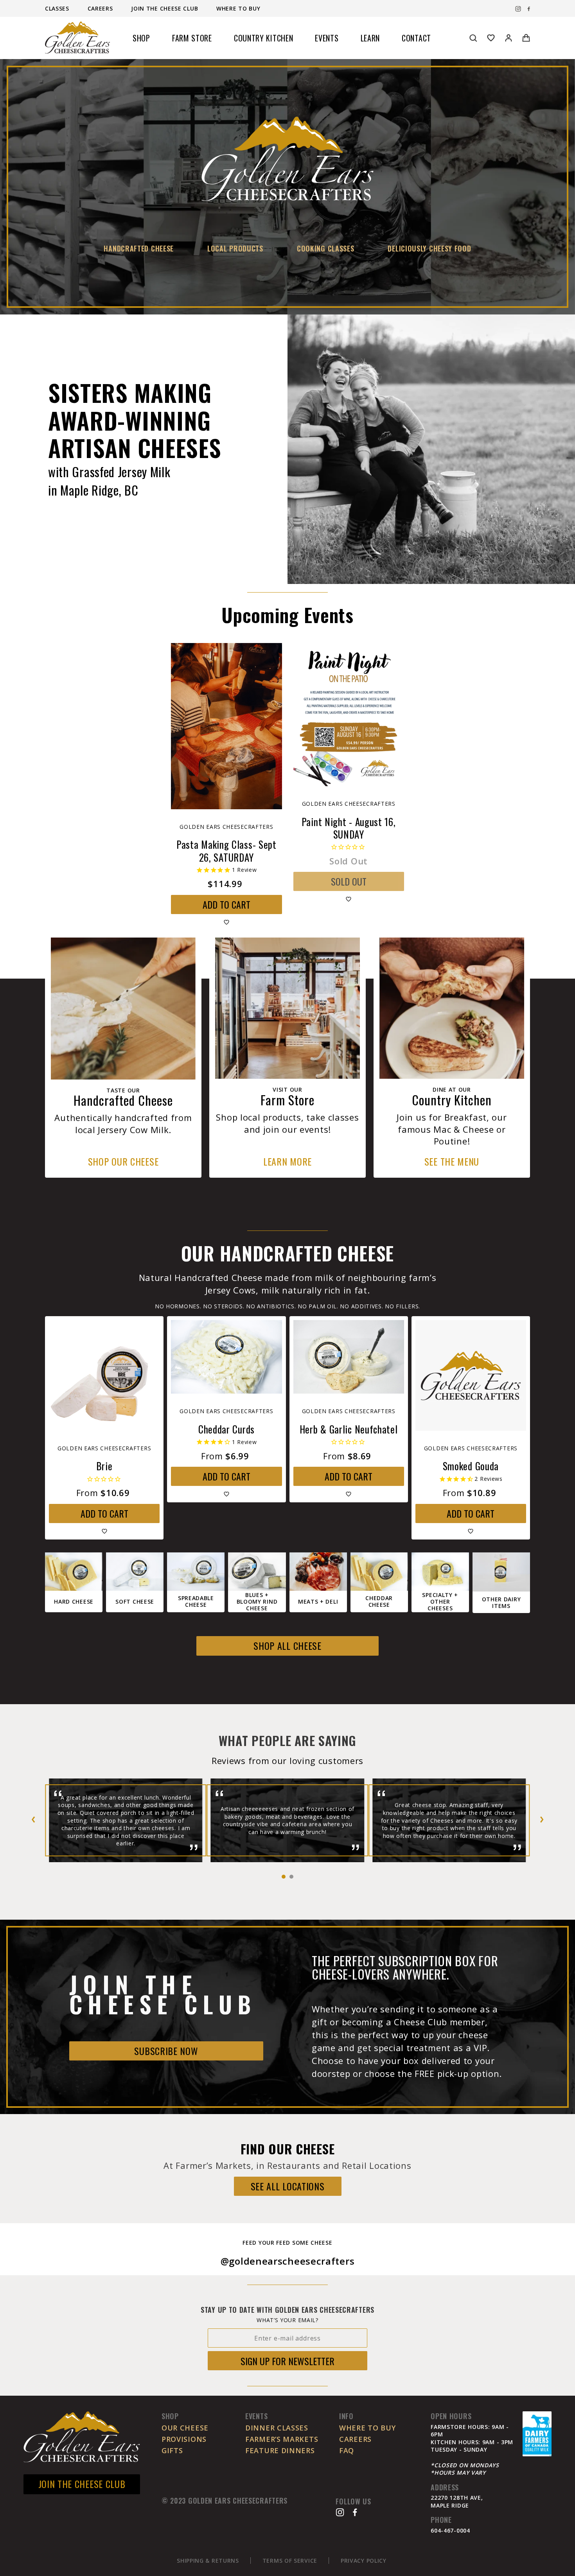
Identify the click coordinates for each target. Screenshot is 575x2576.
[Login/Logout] (509, 38)
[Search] (473, 38)
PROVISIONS (184, 2439)
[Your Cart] (526, 38)
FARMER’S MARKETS (282, 2439)
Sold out (349, 881)
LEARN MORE (287, 1161)
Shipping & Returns (208, 2561)
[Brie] (104, 1375)
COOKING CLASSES (326, 248)
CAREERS (355, 2439)
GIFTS (172, 2450)
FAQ (347, 2450)
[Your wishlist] (491, 38)
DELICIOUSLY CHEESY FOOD (429, 248)
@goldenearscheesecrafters (288, 2261)
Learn (370, 38)
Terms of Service (290, 2561)
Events (327, 38)
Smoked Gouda (471, 1466)
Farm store (192, 38)
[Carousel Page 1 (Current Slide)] (284, 1877)
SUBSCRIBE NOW (166, 2051)
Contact (416, 38)
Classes (58, 8)
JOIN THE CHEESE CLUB (82, 2484)
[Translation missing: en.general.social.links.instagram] (518, 9)
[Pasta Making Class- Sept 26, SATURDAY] (226, 726)
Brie (104, 1466)
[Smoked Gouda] (471, 1375)
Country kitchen (264, 38)
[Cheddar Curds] (226, 1357)
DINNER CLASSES (277, 2428)
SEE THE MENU (452, 1161)
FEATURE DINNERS (280, 2450)
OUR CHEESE (185, 2428)
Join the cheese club (165, 8)
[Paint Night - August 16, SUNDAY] (349, 715)
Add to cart (226, 904)
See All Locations (288, 2186)
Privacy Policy (364, 2561)
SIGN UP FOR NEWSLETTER (287, 2361)
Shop (141, 38)
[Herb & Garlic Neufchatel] (349, 1357)
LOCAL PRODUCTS (235, 248)
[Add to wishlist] (226, 922)
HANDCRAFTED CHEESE (139, 248)
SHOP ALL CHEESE (287, 1645)
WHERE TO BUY (367, 2428)
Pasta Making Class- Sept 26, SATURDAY (226, 851)
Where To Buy (238, 8)
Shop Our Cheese (123, 1161)
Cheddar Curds (226, 1429)
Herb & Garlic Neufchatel (349, 1429)
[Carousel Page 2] (291, 1877)
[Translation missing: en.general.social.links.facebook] (529, 9)
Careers (101, 8)
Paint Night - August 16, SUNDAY (349, 828)
